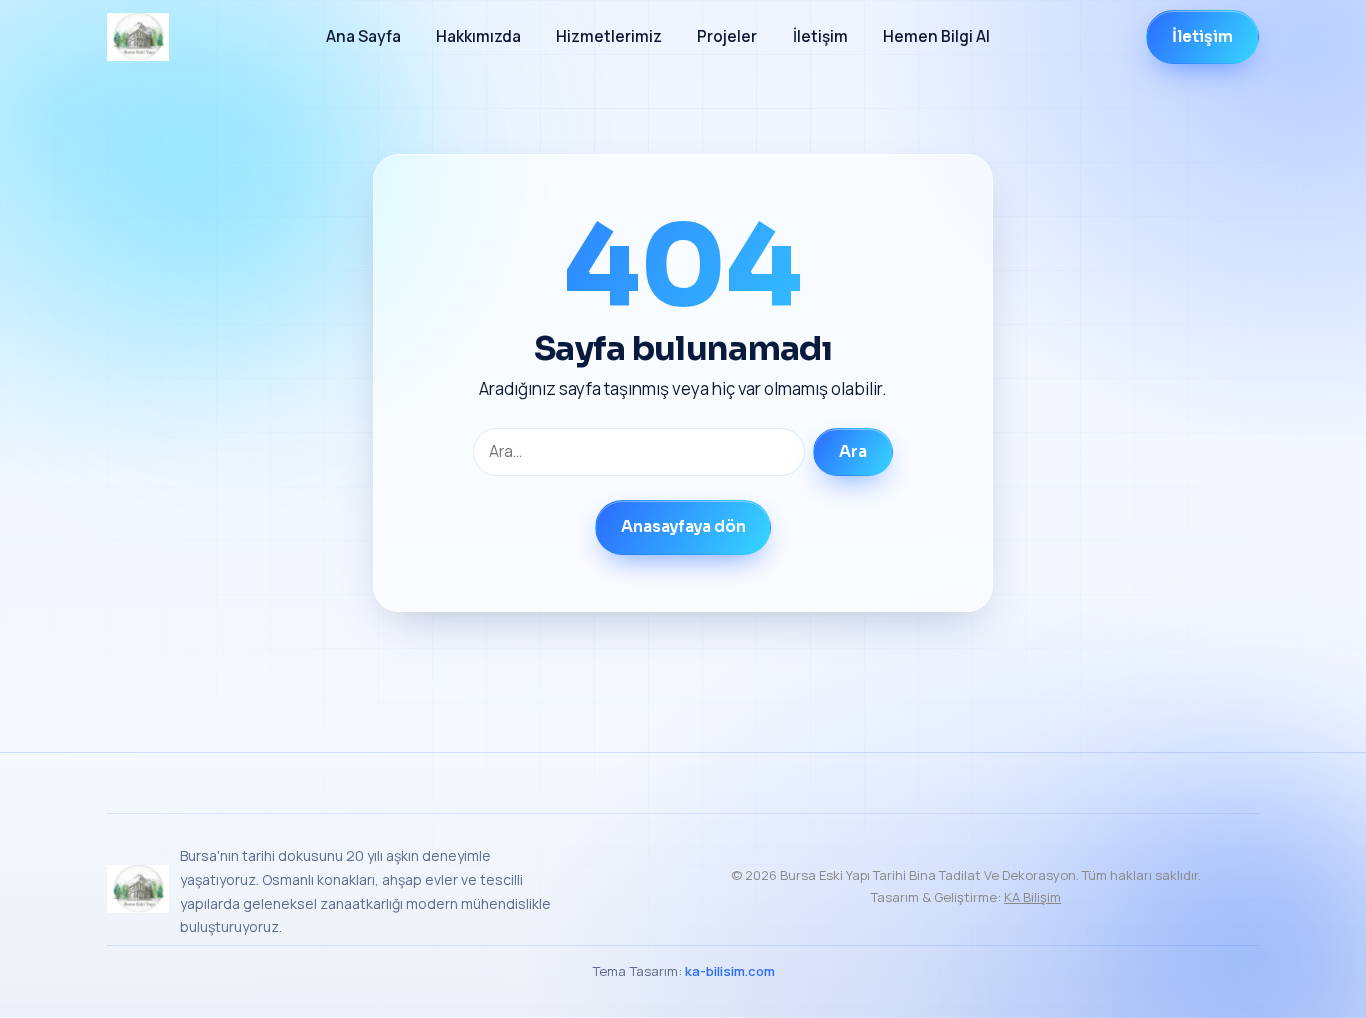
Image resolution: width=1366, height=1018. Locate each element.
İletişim (820, 36)
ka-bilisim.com (730, 971)
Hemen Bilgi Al (936, 36)
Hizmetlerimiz (609, 36)
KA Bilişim (1032, 897)
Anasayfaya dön (683, 527)
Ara (853, 452)
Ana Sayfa (363, 36)
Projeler (727, 36)
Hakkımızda (478, 36)
